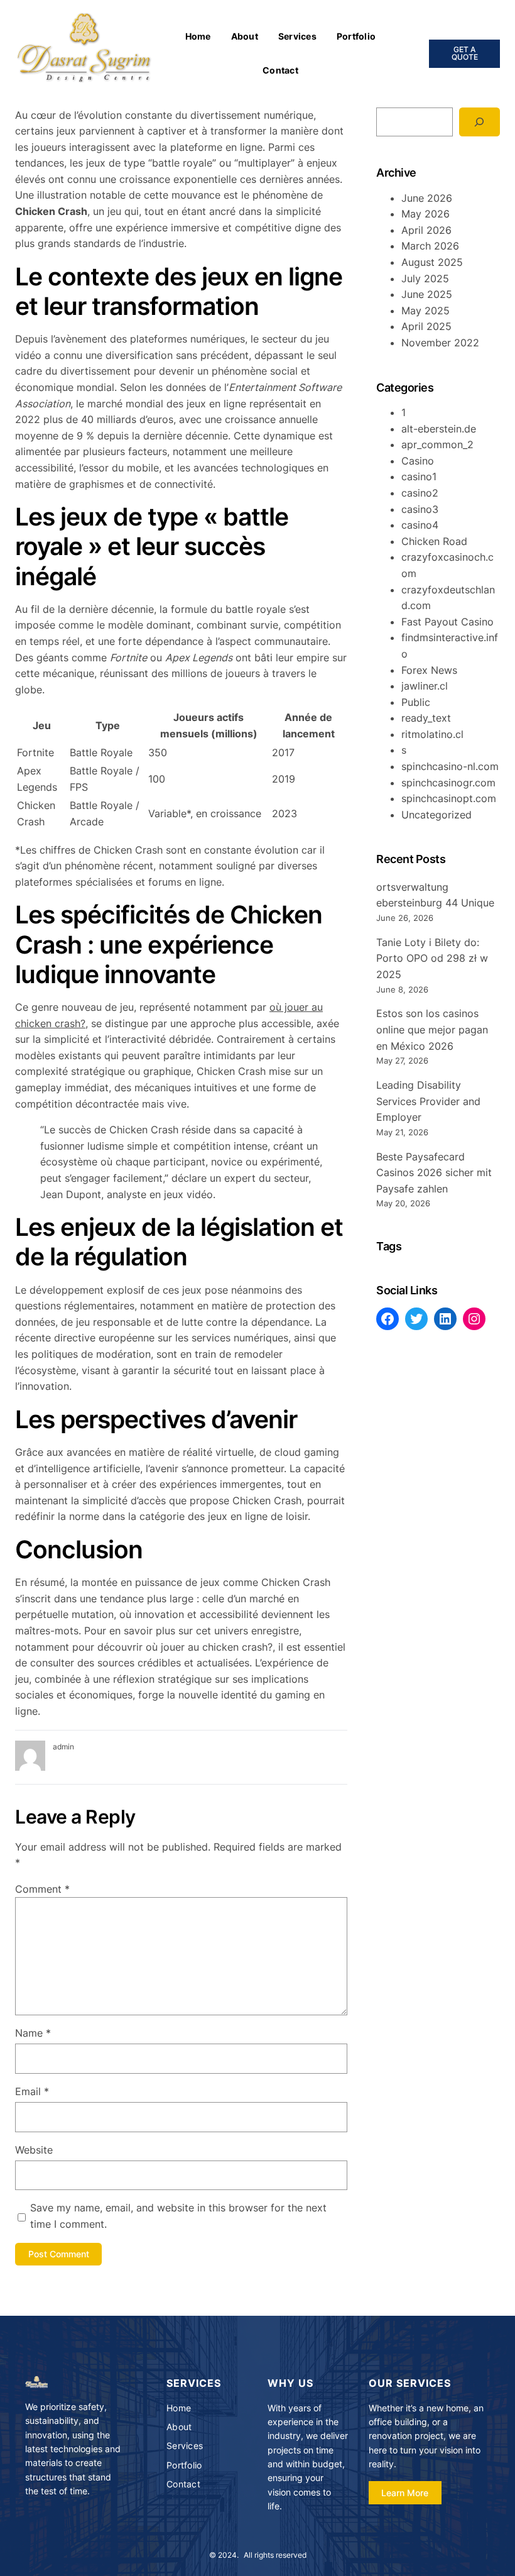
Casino (418, 461)
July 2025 (425, 278)
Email (32, 2091)
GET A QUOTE (465, 53)
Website (34, 2150)
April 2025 (426, 326)
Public (416, 702)
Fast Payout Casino (447, 622)
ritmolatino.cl (432, 734)
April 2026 (426, 230)
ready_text (426, 718)
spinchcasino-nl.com (450, 766)
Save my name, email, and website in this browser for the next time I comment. (178, 2216)
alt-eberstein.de (439, 429)
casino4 (420, 525)
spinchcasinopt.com (449, 798)
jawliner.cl (425, 686)
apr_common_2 (437, 444)
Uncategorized (436, 815)
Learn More (405, 2493)
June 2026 (427, 198)
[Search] (480, 122)
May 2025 (426, 311)
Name (33, 2033)
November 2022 (440, 343)
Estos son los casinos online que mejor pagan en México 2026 (432, 1029)
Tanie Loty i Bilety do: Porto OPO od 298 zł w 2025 (432, 958)
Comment (42, 1889)
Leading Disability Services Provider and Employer (428, 1101)
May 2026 (426, 214)
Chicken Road (434, 541)
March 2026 (430, 246)
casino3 (420, 509)
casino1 (419, 476)
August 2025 (432, 262)
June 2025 (427, 294)
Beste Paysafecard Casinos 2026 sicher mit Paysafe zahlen (434, 1173)
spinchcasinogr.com (448, 783)
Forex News (429, 670)
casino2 (420, 493)
